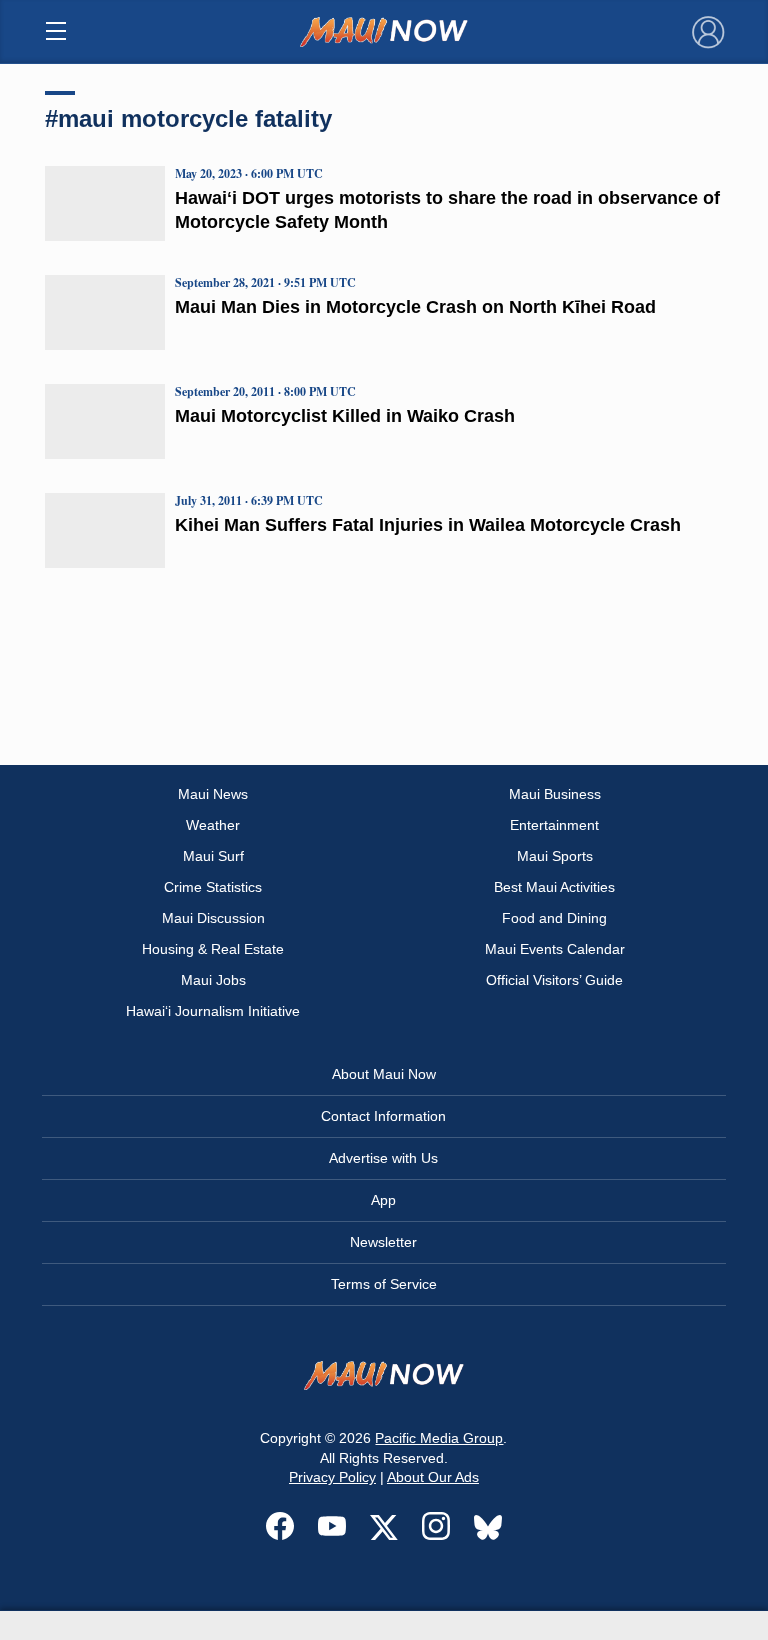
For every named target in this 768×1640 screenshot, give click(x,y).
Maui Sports (555, 856)
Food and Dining (554, 918)
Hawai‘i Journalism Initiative (213, 1011)
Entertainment (554, 825)
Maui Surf (213, 856)
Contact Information (383, 1116)
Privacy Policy (332, 1477)
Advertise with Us (383, 1158)
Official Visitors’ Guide (554, 980)
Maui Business (555, 794)
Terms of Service (384, 1284)
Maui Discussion (213, 918)
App (383, 1200)
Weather (213, 825)
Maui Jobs (213, 980)
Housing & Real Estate (213, 949)
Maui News (213, 794)
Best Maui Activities (554, 887)
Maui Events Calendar (555, 949)
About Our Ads (433, 1477)
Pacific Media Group (439, 1438)
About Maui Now (384, 1074)
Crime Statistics (213, 887)
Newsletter (383, 1242)
